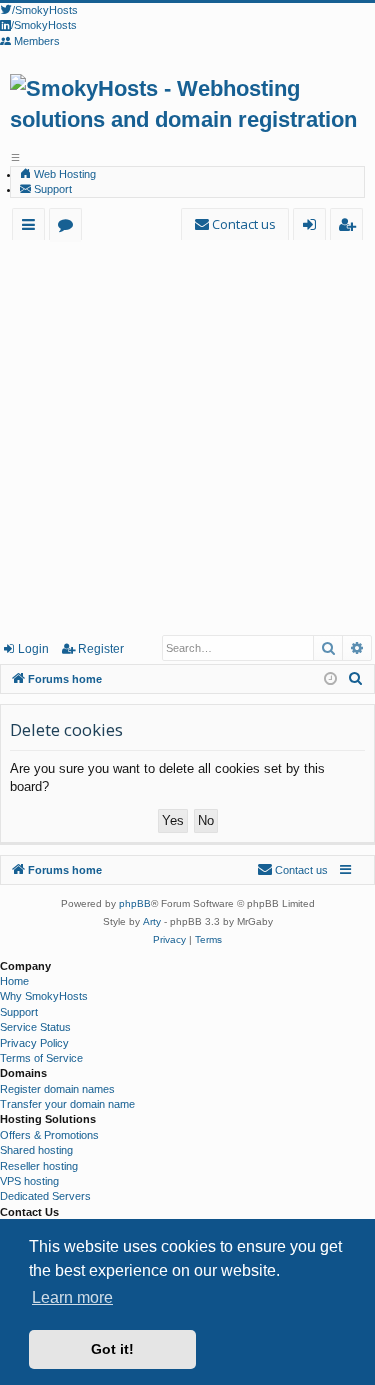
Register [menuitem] (350, 227)
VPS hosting (29, 1181)
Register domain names (57, 1089)
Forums (69, 227)
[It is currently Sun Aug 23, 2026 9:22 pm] (330, 679)
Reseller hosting (39, 1166)
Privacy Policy (34, 1043)
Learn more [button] (72, 1297)
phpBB (135, 903)
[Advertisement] (187, 436)
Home (14, 981)
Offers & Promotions (49, 1135)
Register (101, 649)
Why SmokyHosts (44, 996)
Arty (152, 921)
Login (33, 649)
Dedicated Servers (45, 1196)
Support (51, 189)
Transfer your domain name (67, 1104)
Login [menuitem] (313, 227)
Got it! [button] (112, 1349)
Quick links (32, 227)
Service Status (35, 1027)
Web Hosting (63, 174)
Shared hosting (36, 1150)
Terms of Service (41, 1058)
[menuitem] (235, 224)
